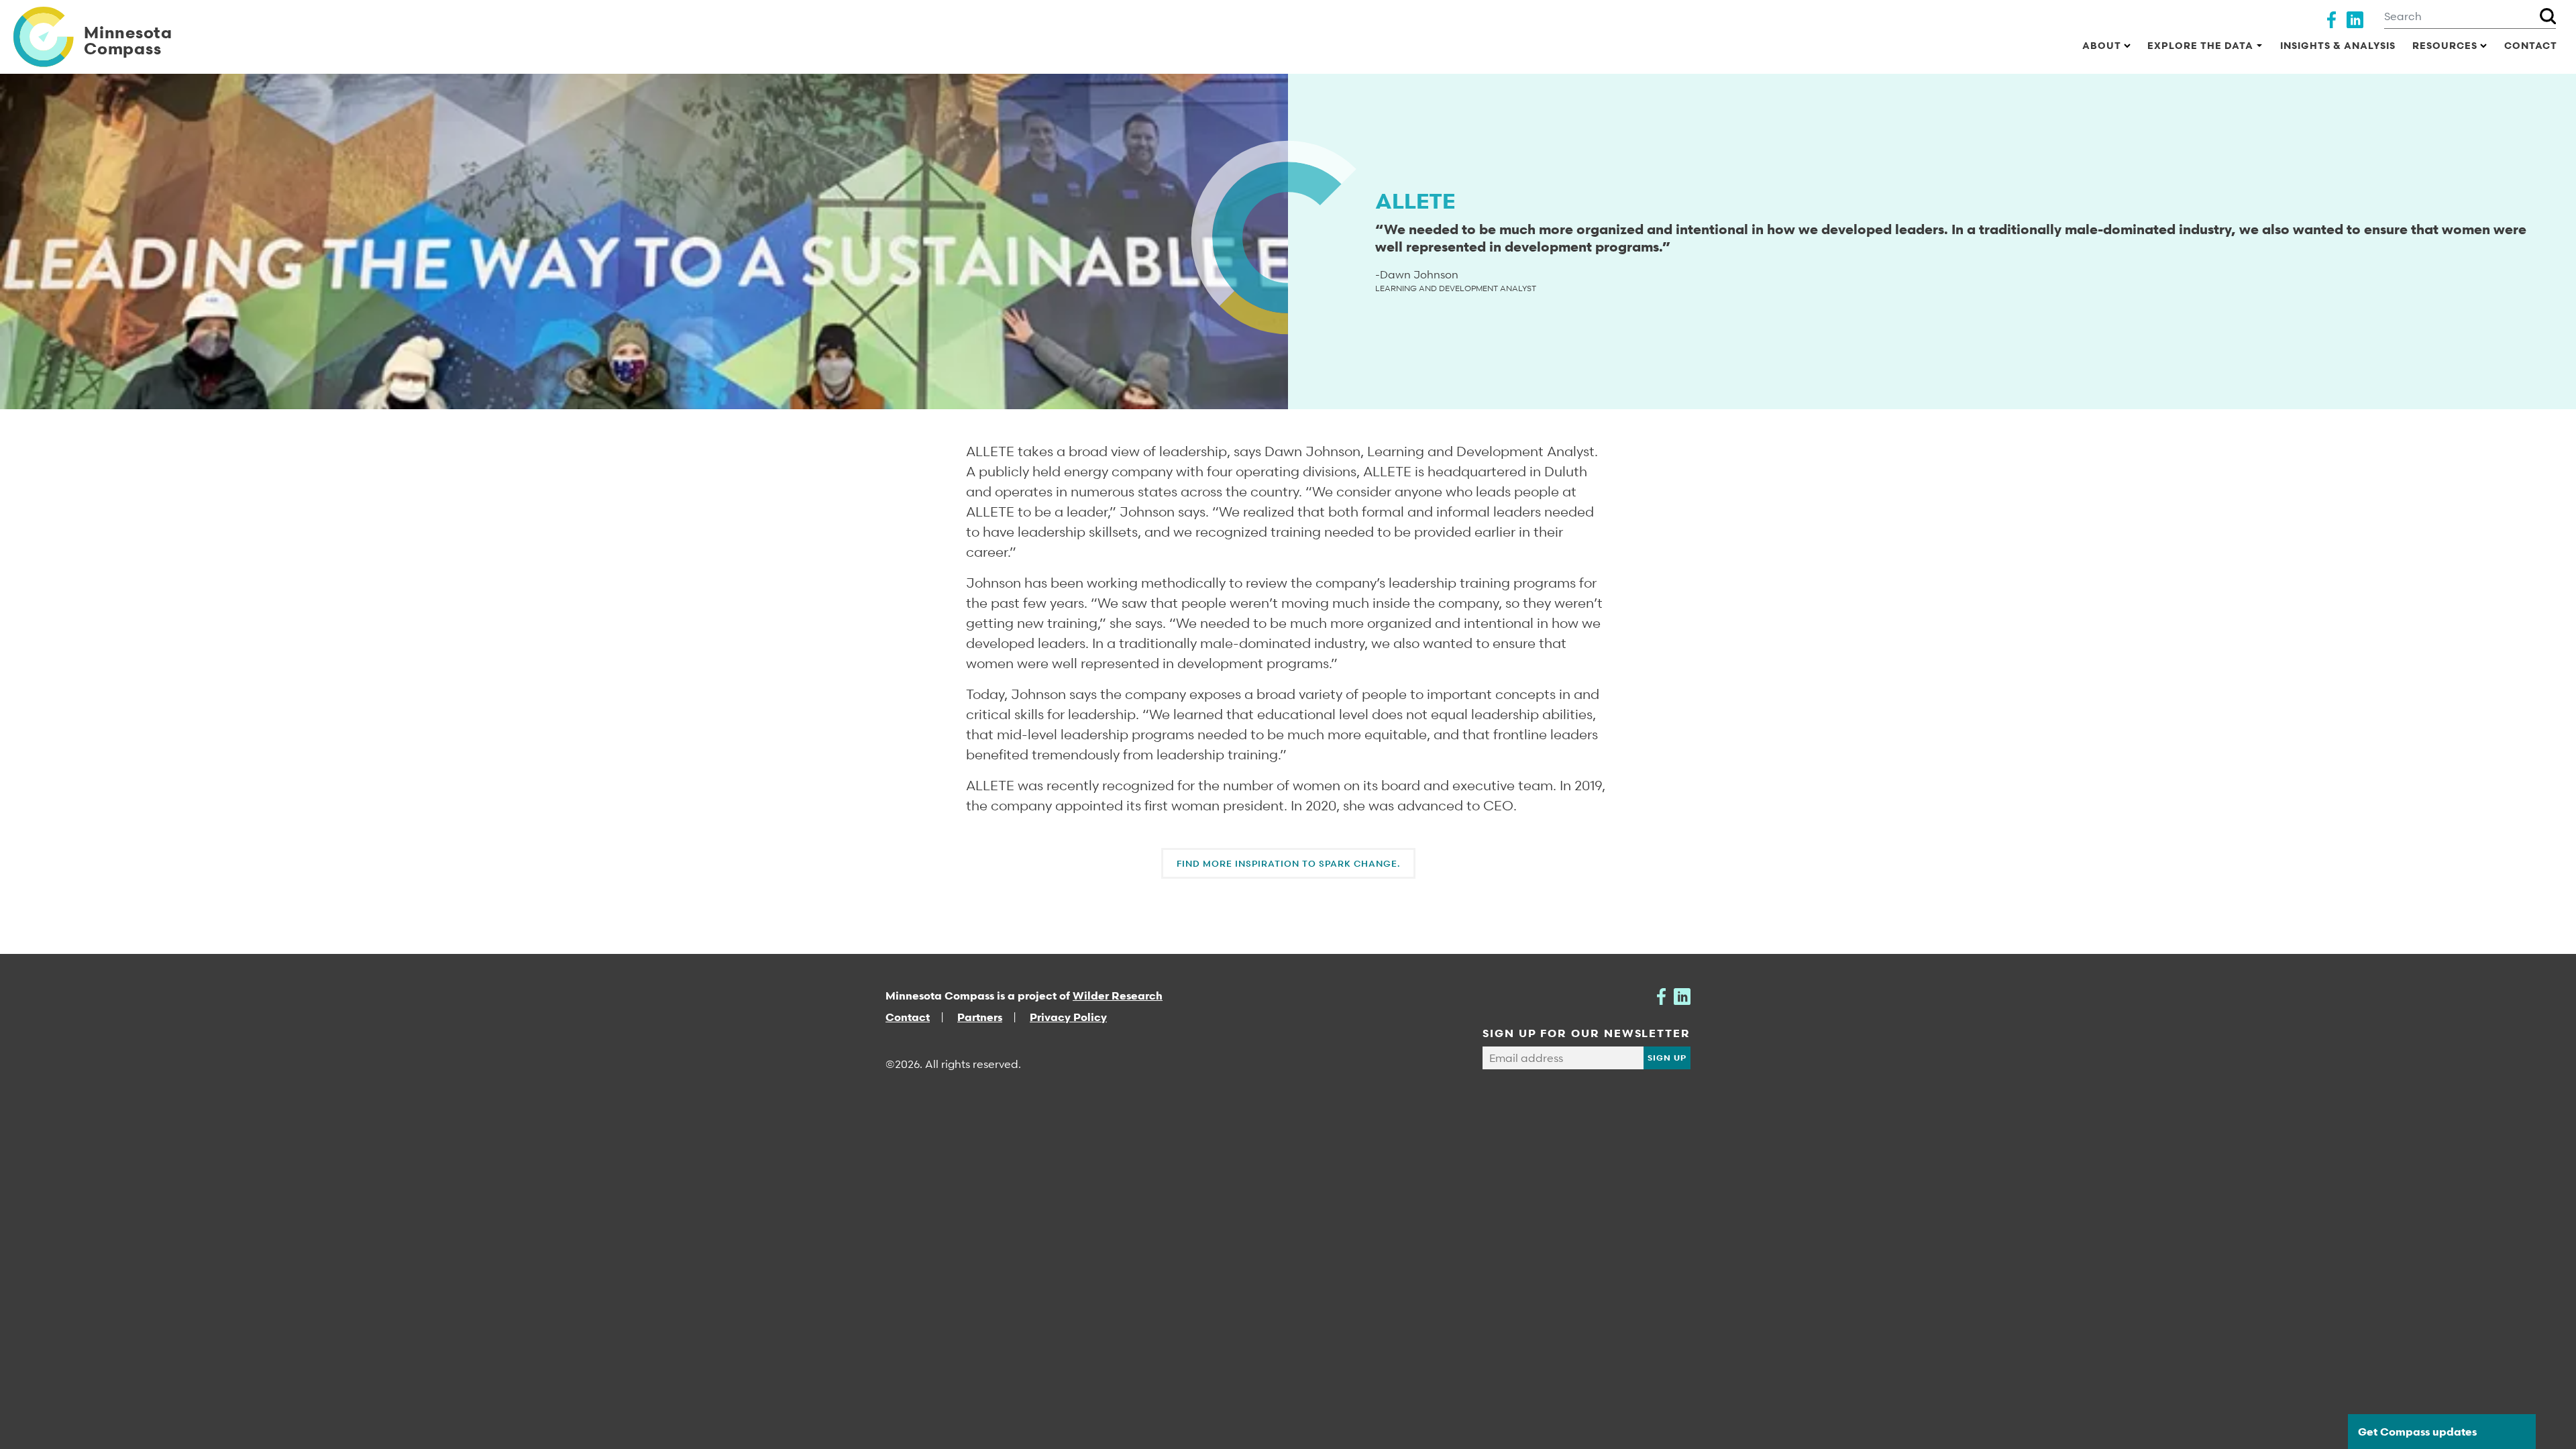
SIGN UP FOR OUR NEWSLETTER (1587, 1033)
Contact (2531, 45)
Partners (980, 1017)
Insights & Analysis (2338, 45)
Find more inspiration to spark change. (1288, 863)
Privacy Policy (1068, 1017)
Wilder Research (1118, 996)
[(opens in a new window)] (2331, 18)
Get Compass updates (2417, 1432)
